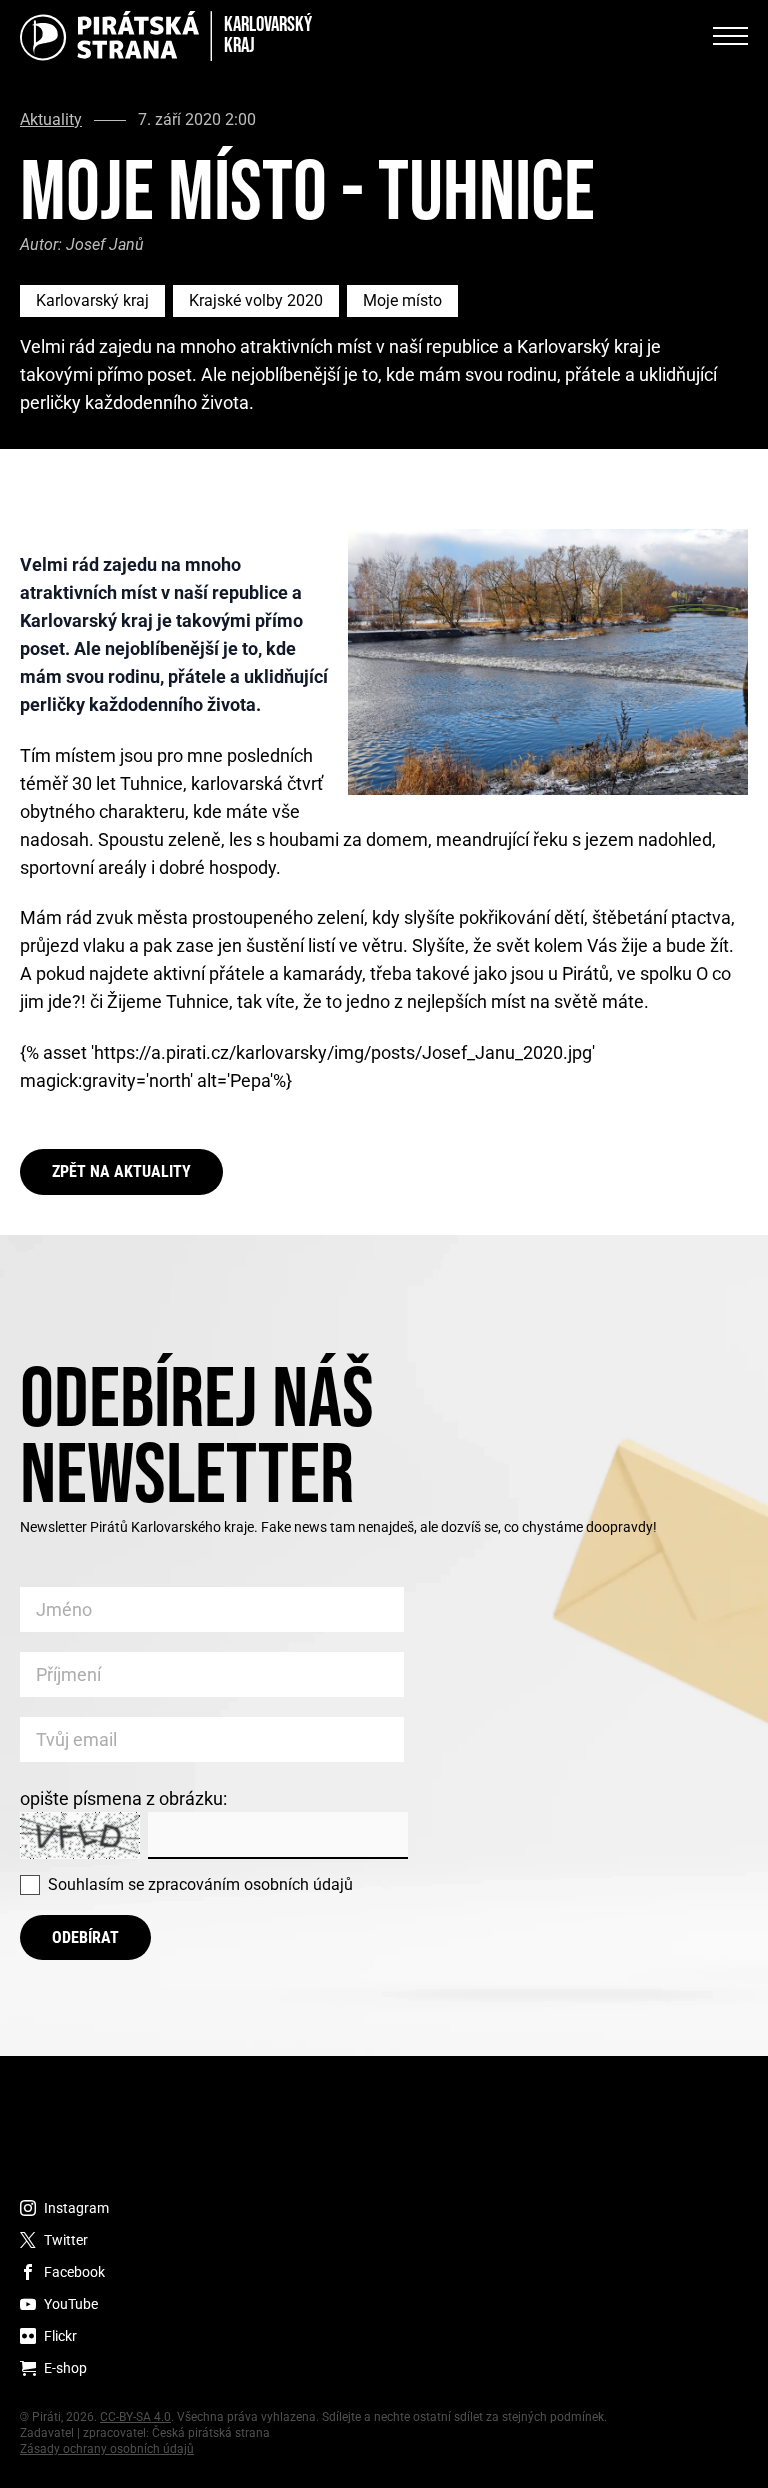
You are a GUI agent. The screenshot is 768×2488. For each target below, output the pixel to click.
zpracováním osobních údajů (250, 1884)
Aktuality (51, 120)
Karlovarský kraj (92, 300)
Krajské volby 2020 (256, 300)
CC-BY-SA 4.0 (135, 2417)
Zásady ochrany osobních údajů (107, 2449)
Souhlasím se (200, 1884)
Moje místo (402, 300)
